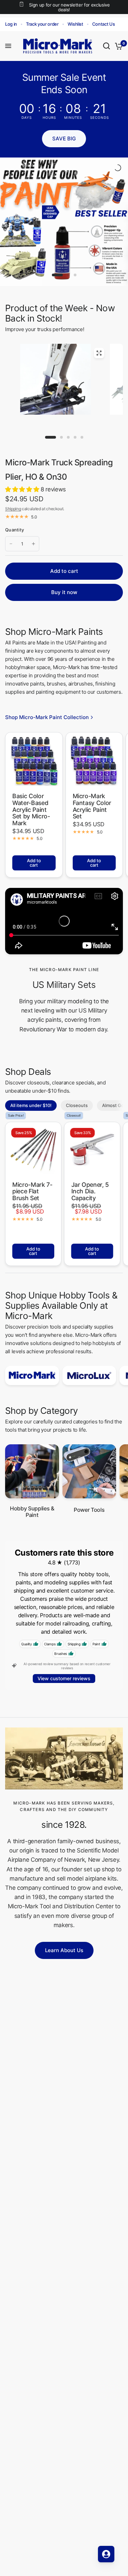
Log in (11, 24)
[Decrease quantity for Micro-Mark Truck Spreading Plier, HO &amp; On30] (11, 544)
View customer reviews (64, 1678)
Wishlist (75, 24)
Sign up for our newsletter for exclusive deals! (69, 7)
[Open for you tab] (106, 2554)
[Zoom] (99, 353)
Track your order (42, 24)
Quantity (15, 530)
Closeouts (77, 1105)
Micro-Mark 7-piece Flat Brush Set (32, 1191)
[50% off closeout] (64, 222)
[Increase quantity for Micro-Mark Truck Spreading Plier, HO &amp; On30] (33, 544)
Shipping (13, 509)
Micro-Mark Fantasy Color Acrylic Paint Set (92, 806)
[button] (64, 139)
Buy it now (64, 592)
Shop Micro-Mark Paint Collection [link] (47, 717)
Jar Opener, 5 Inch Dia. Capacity (90, 1191)
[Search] (106, 46)
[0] (118, 46)
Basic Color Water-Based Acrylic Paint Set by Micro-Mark (31, 810)
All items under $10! (31, 1105)
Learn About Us (64, 1950)
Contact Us (104, 24)
